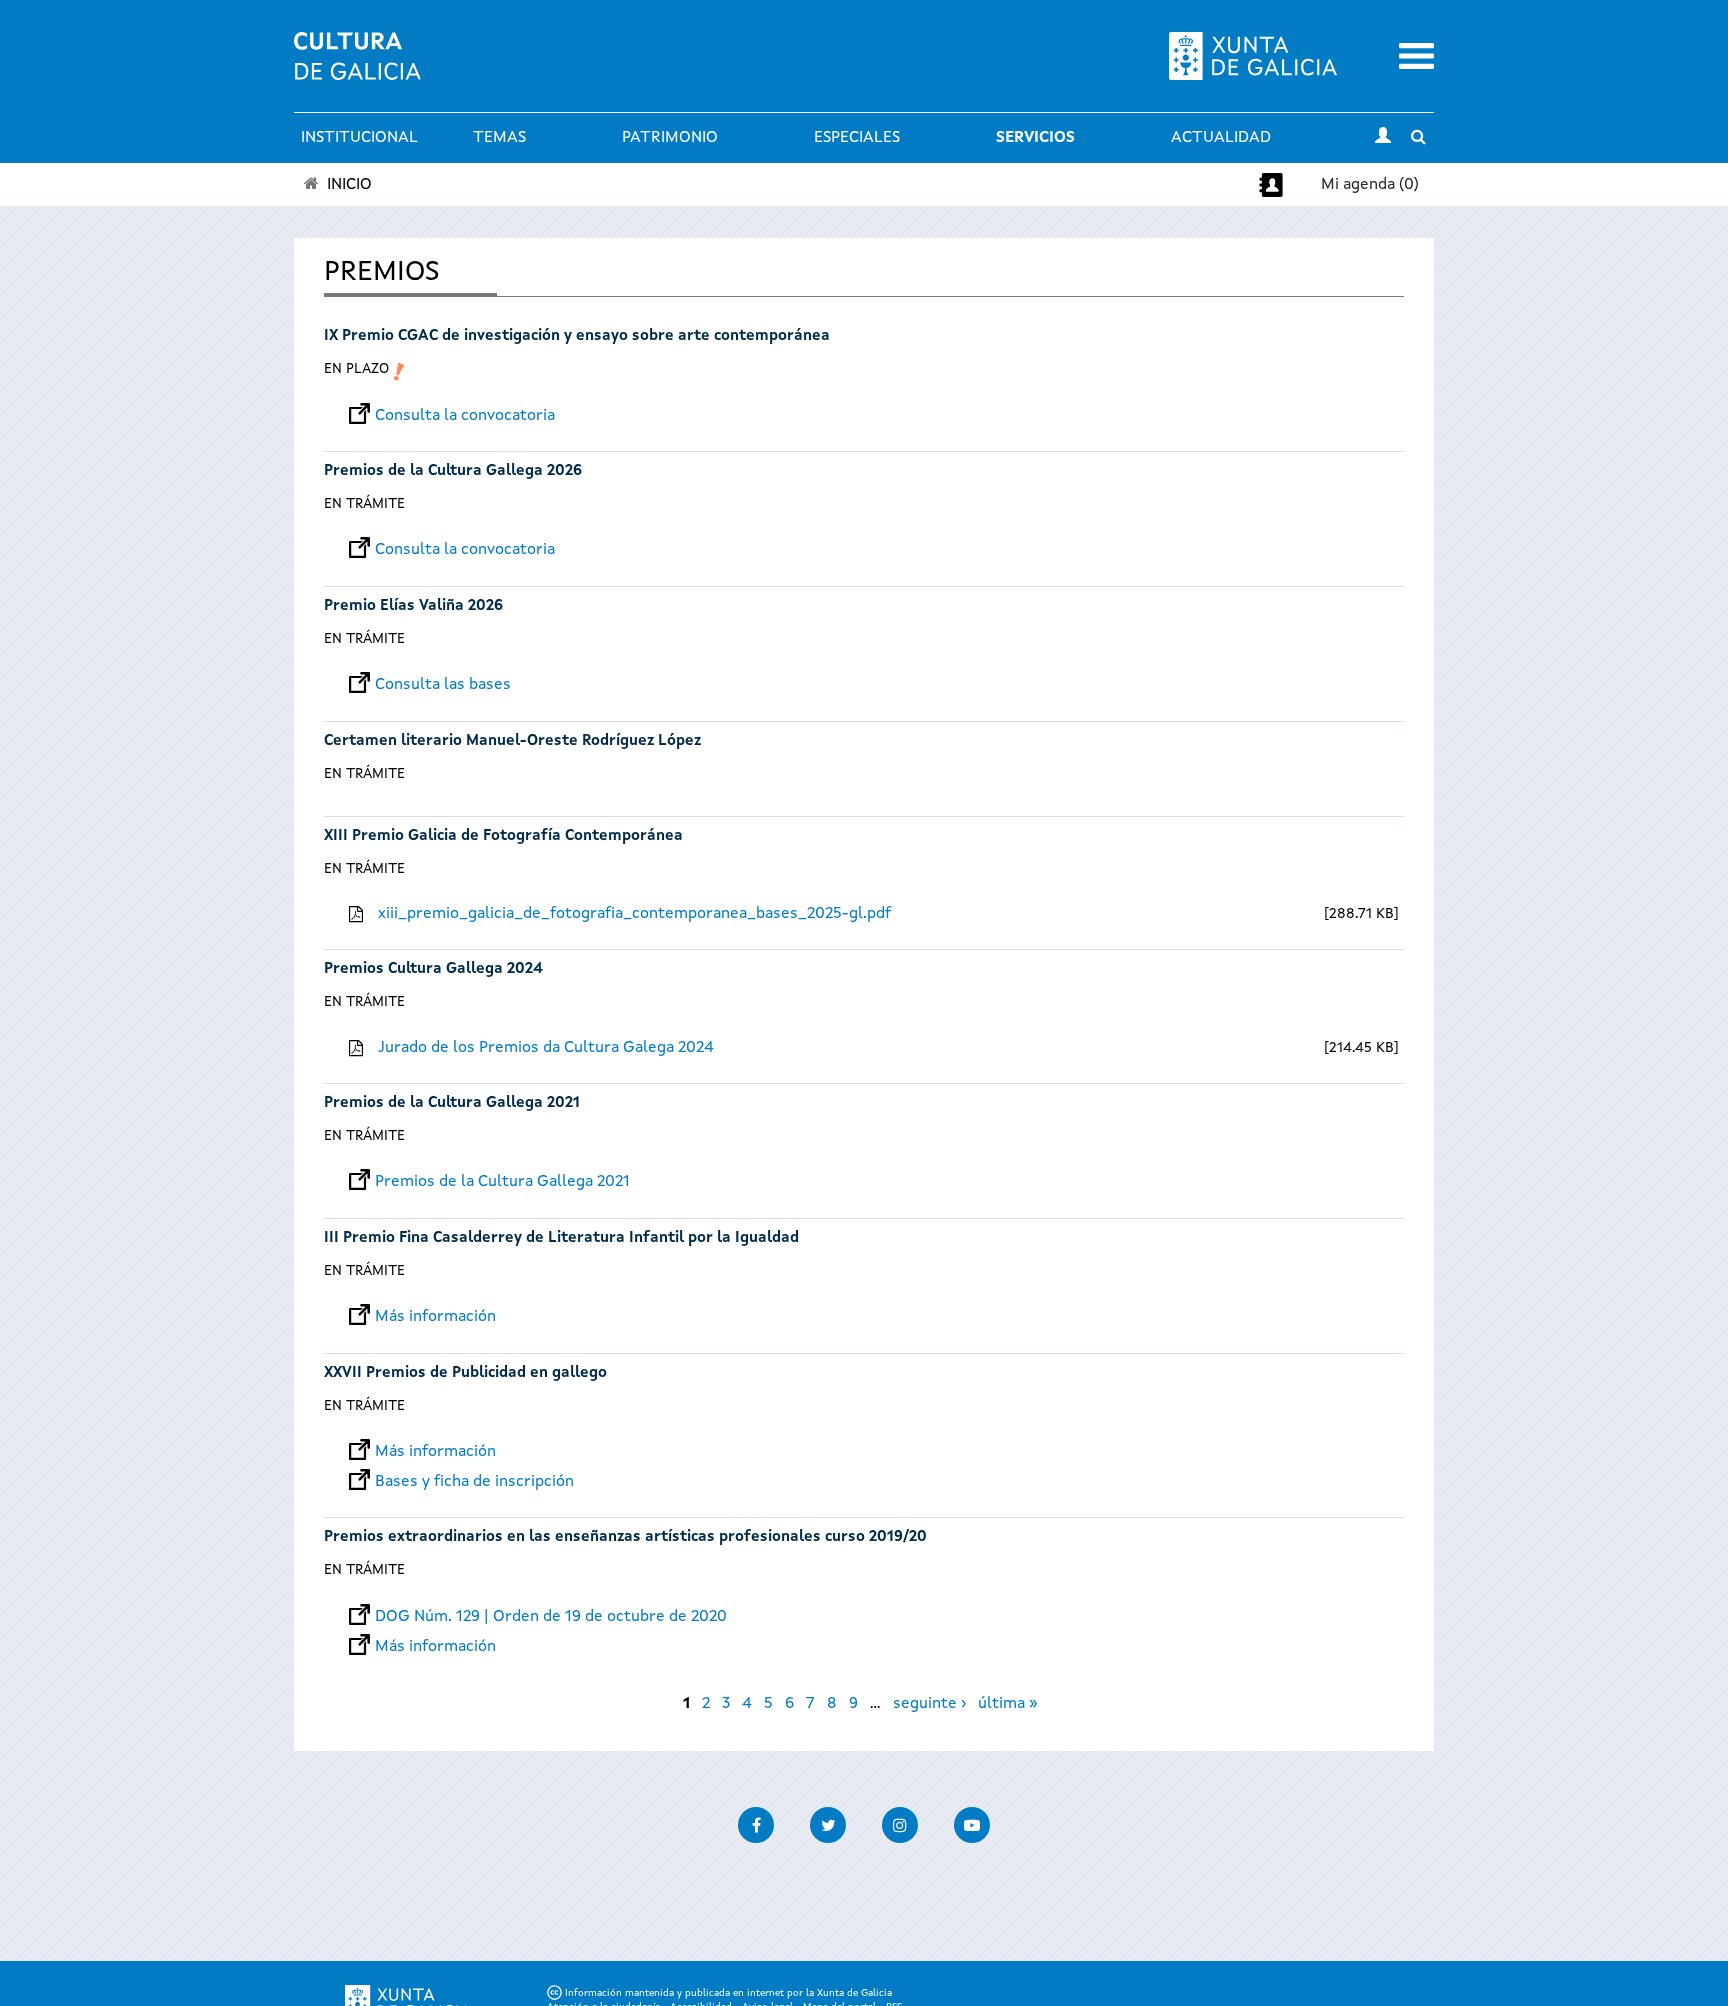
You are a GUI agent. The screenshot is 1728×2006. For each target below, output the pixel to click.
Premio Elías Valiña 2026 (413, 606)
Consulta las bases (443, 685)
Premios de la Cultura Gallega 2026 (453, 471)
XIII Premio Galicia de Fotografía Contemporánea (503, 836)
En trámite (364, 504)
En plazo (356, 369)
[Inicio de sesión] (1383, 138)
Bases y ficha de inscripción (474, 1482)
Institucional (359, 138)
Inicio (349, 185)
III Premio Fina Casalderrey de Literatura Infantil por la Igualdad (561, 1238)
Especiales (857, 138)
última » (1008, 1704)
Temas (499, 138)
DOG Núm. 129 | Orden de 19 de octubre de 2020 (551, 1617)
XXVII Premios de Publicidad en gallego (465, 1373)
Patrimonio (670, 138)
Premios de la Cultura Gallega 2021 (452, 1103)
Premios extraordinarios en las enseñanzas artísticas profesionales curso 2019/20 (625, 1537)
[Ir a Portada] (357, 68)
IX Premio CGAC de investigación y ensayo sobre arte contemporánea (577, 336)
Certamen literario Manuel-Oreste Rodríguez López (512, 741)
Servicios (1035, 138)
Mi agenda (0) (1370, 185)
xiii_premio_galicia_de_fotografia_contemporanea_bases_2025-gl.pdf (634, 914)
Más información (435, 1317)
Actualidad (1221, 138)
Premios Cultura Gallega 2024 (433, 969)
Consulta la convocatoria (465, 416)
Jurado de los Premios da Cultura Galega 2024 (546, 1048)
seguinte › (929, 1704)
